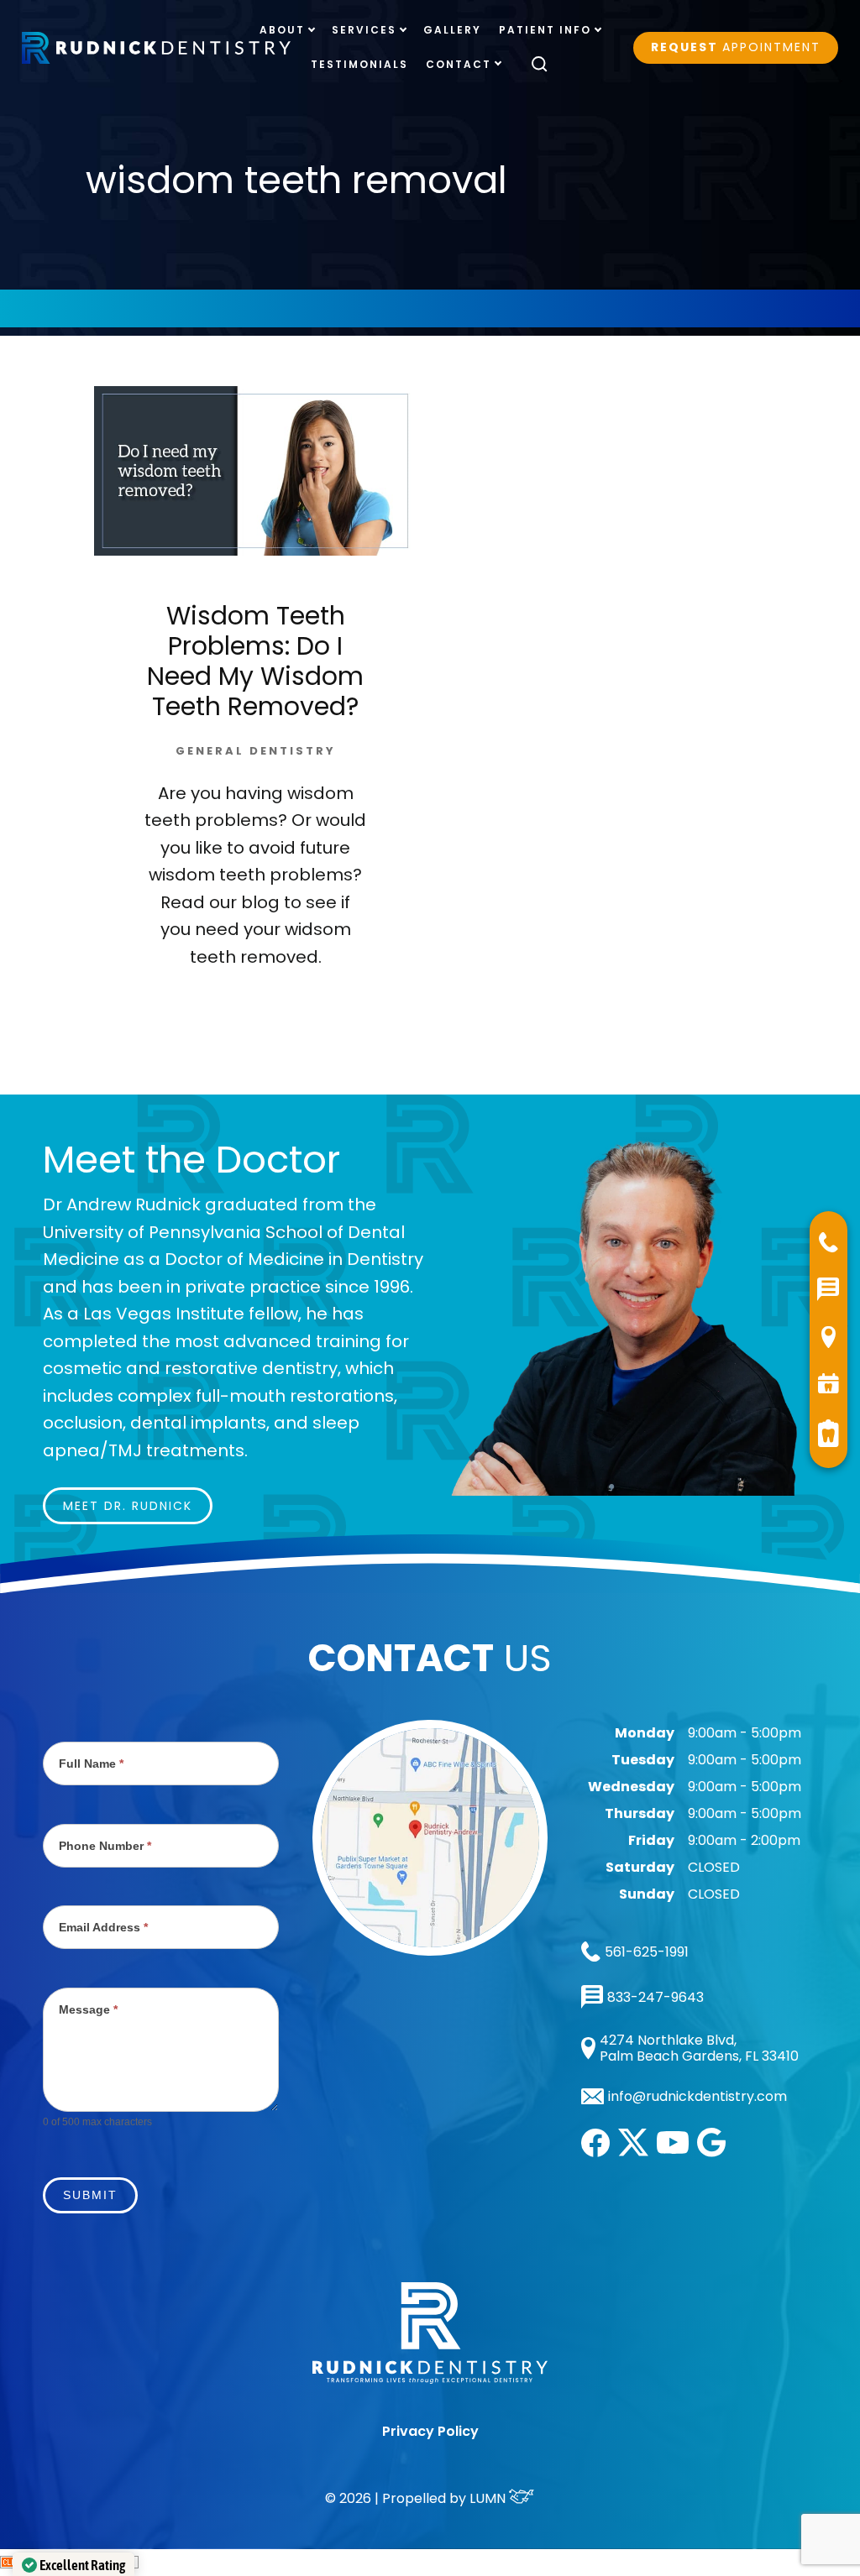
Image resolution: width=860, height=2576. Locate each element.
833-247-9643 (655, 1997)
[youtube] (673, 2149)
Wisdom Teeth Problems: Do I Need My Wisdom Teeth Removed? (255, 661)
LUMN (489, 2498)
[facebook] (595, 2153)
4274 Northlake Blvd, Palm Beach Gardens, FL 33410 (699, 2048)
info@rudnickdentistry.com (697, 2097)
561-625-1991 (647, 1952)
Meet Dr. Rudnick (128, 1506)
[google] (711, 2153)
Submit (90, 2195)
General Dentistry (256, 751)
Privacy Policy (430, 2431)
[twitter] (633, 2152)
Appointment (736, 47)
